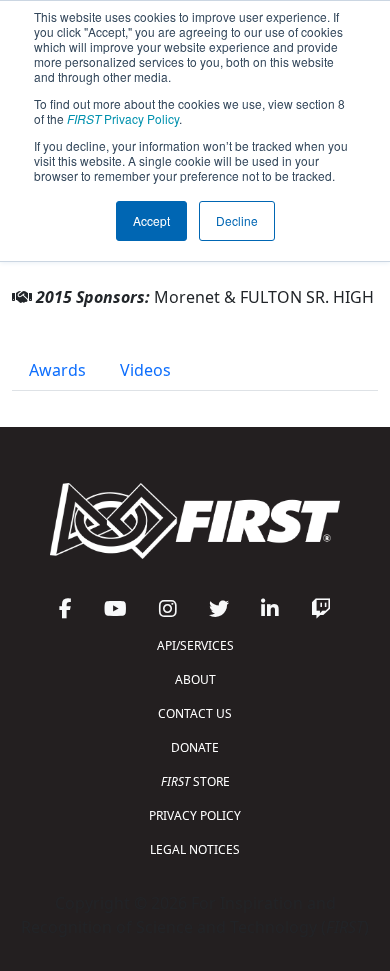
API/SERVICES (195, 645)
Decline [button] (237, 220)
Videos (145, 370)
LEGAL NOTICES (195, 849)
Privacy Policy (123, 118)
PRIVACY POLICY (195, 815)
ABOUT (195, 679)
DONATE (195, 747)
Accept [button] (151, 220)
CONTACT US (195, 713)
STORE (195, 781)
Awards (57, 370)
